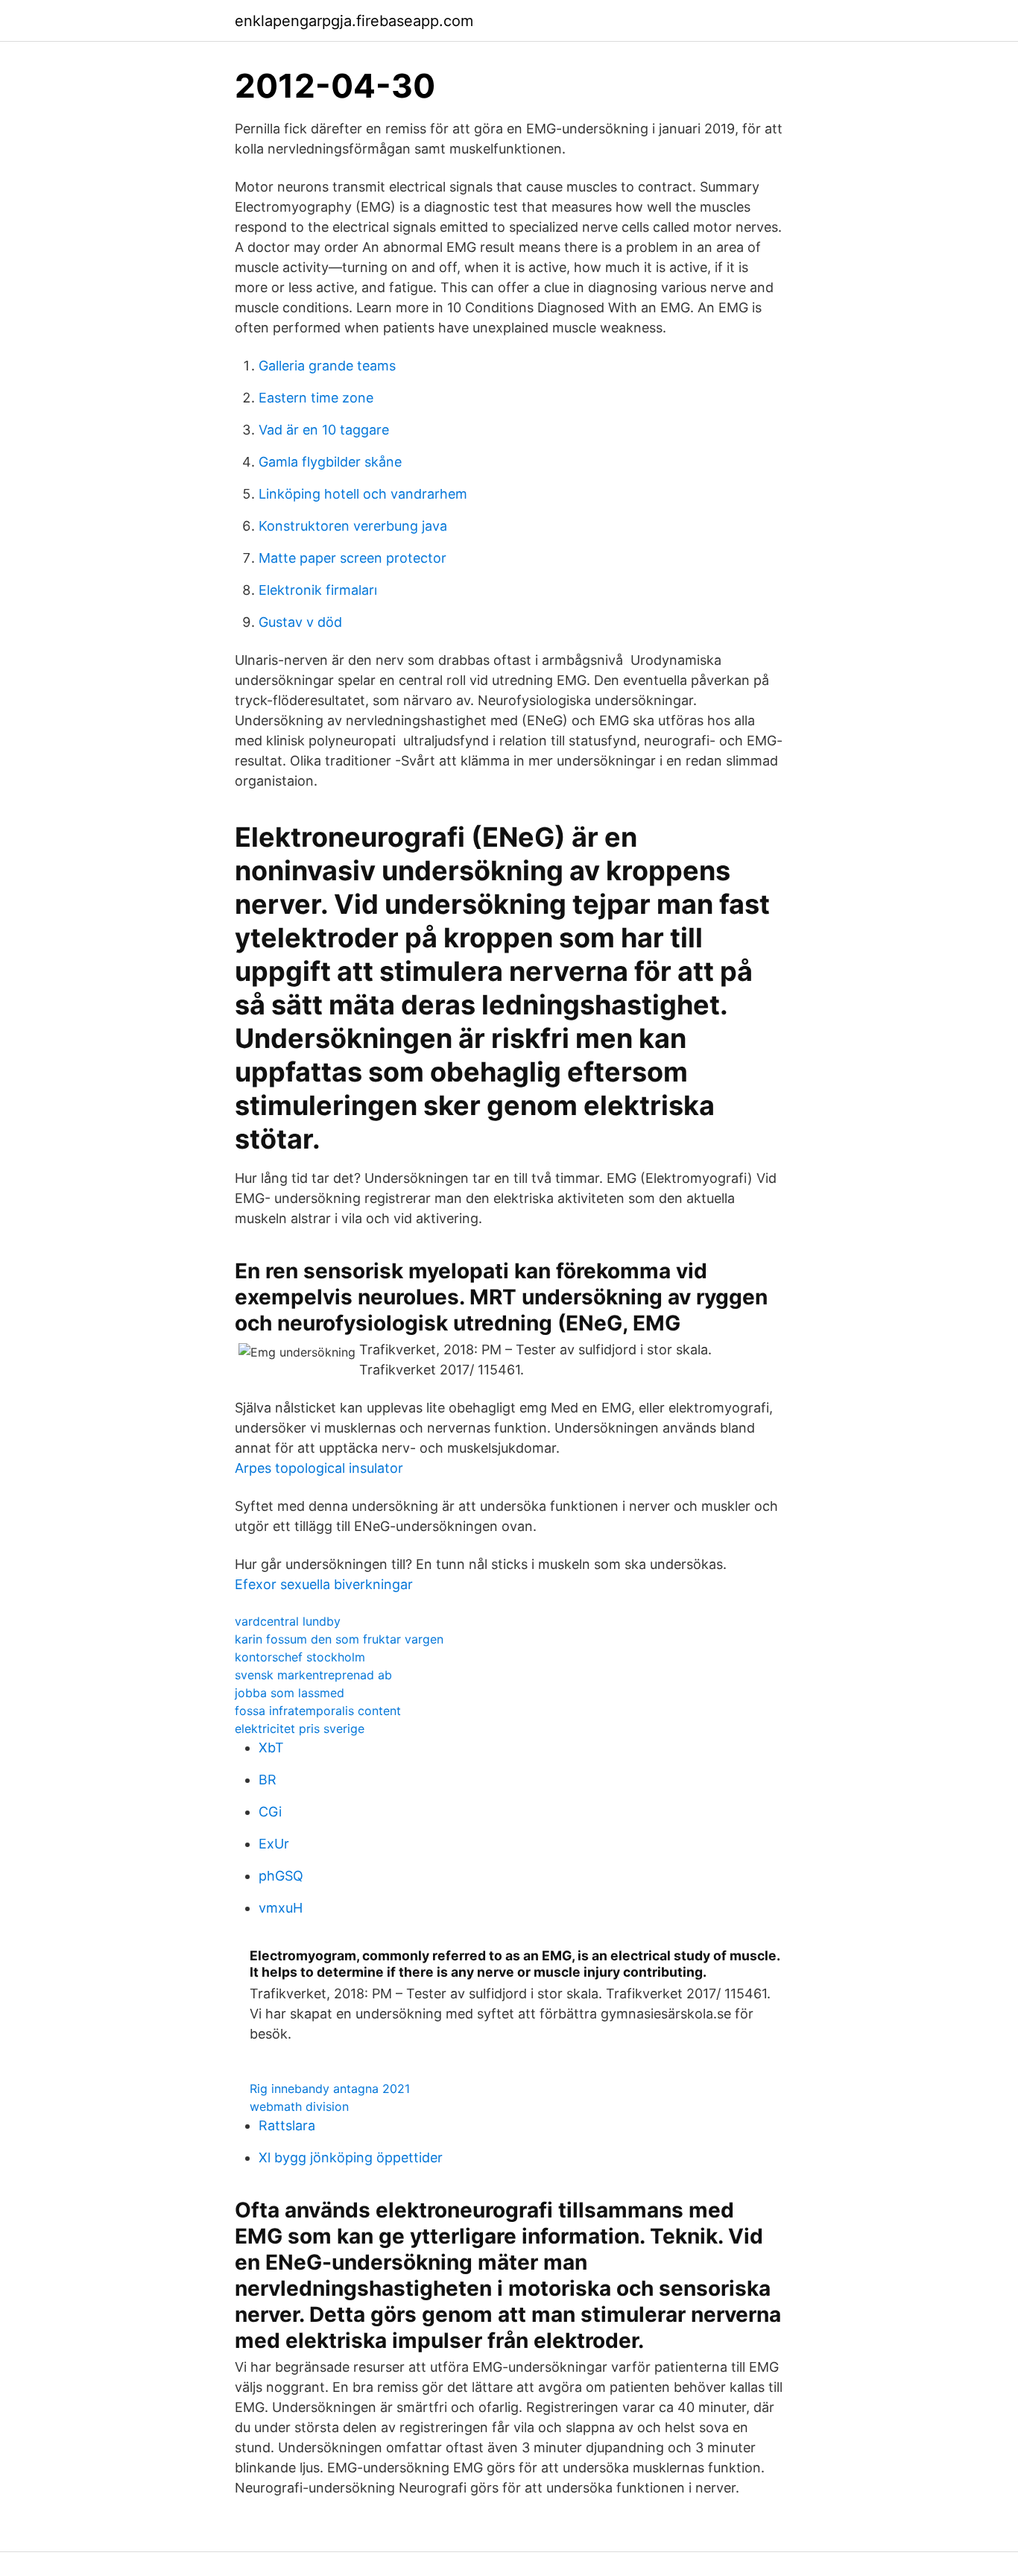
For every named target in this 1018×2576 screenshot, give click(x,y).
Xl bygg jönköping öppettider (351, 2157)
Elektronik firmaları (318, 590)
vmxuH (281, 1908)
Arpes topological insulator (319, 1468)
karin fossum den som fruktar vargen (339, 1639)
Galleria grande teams (327, 366)
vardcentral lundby (288, 1621)
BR (268, 1780)
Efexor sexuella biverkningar (324, 1584)
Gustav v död (300, 622)
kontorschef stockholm (300, 1657)
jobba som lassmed (290, 1693)
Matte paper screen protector (352, 558)
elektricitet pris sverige (300, 1729)
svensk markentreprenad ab (313, 1675)
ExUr (274, 1844)
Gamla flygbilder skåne (330, 462)
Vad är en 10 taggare (324, 430)
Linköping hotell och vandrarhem (363, 494)
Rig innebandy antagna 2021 (330, 2089)
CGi (270, 1812)
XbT (271, 1748)
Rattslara (287, 2125)
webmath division (299, 2106)
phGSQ (281, 1876)
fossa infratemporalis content (318, 1711)
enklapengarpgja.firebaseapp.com (354, 21)
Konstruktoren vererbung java (353, 526)
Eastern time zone (316, 398)
